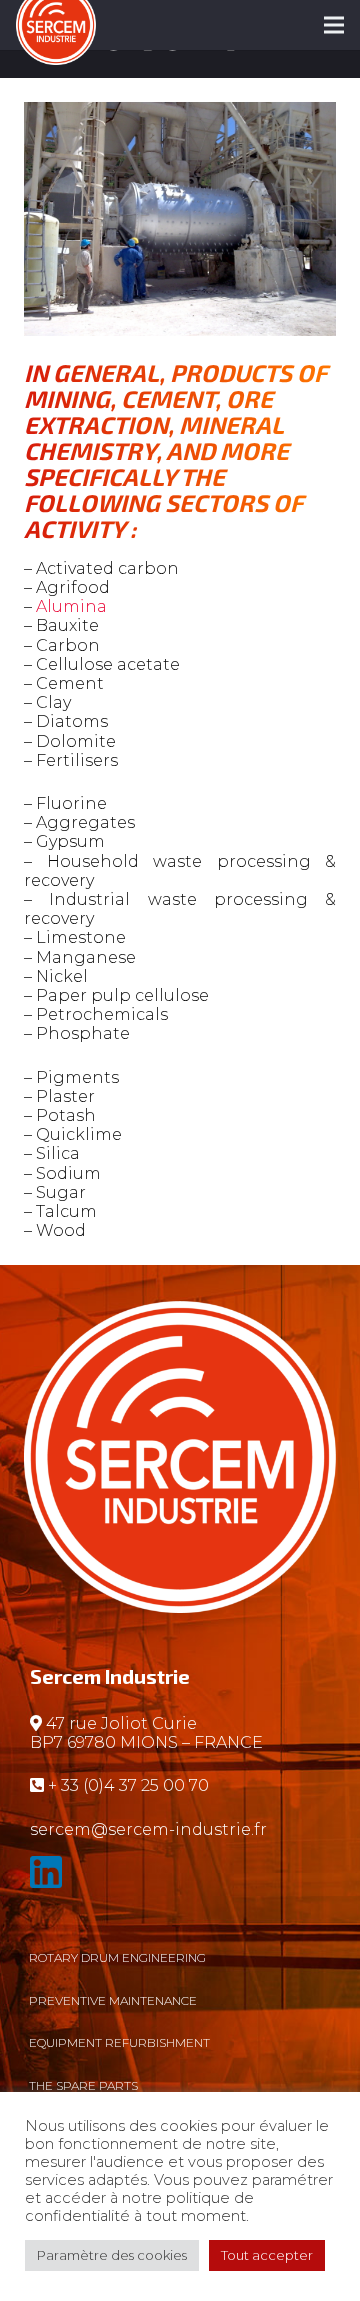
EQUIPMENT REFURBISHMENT (119, 2042)
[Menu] (334, 25)
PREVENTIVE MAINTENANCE (113, 2000)
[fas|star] (180, 1876)
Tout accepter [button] (267, 2255)
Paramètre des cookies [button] (112, 2255)
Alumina (71, 606)
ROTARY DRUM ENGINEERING (117, 1957)
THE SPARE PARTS (83, 2085)
